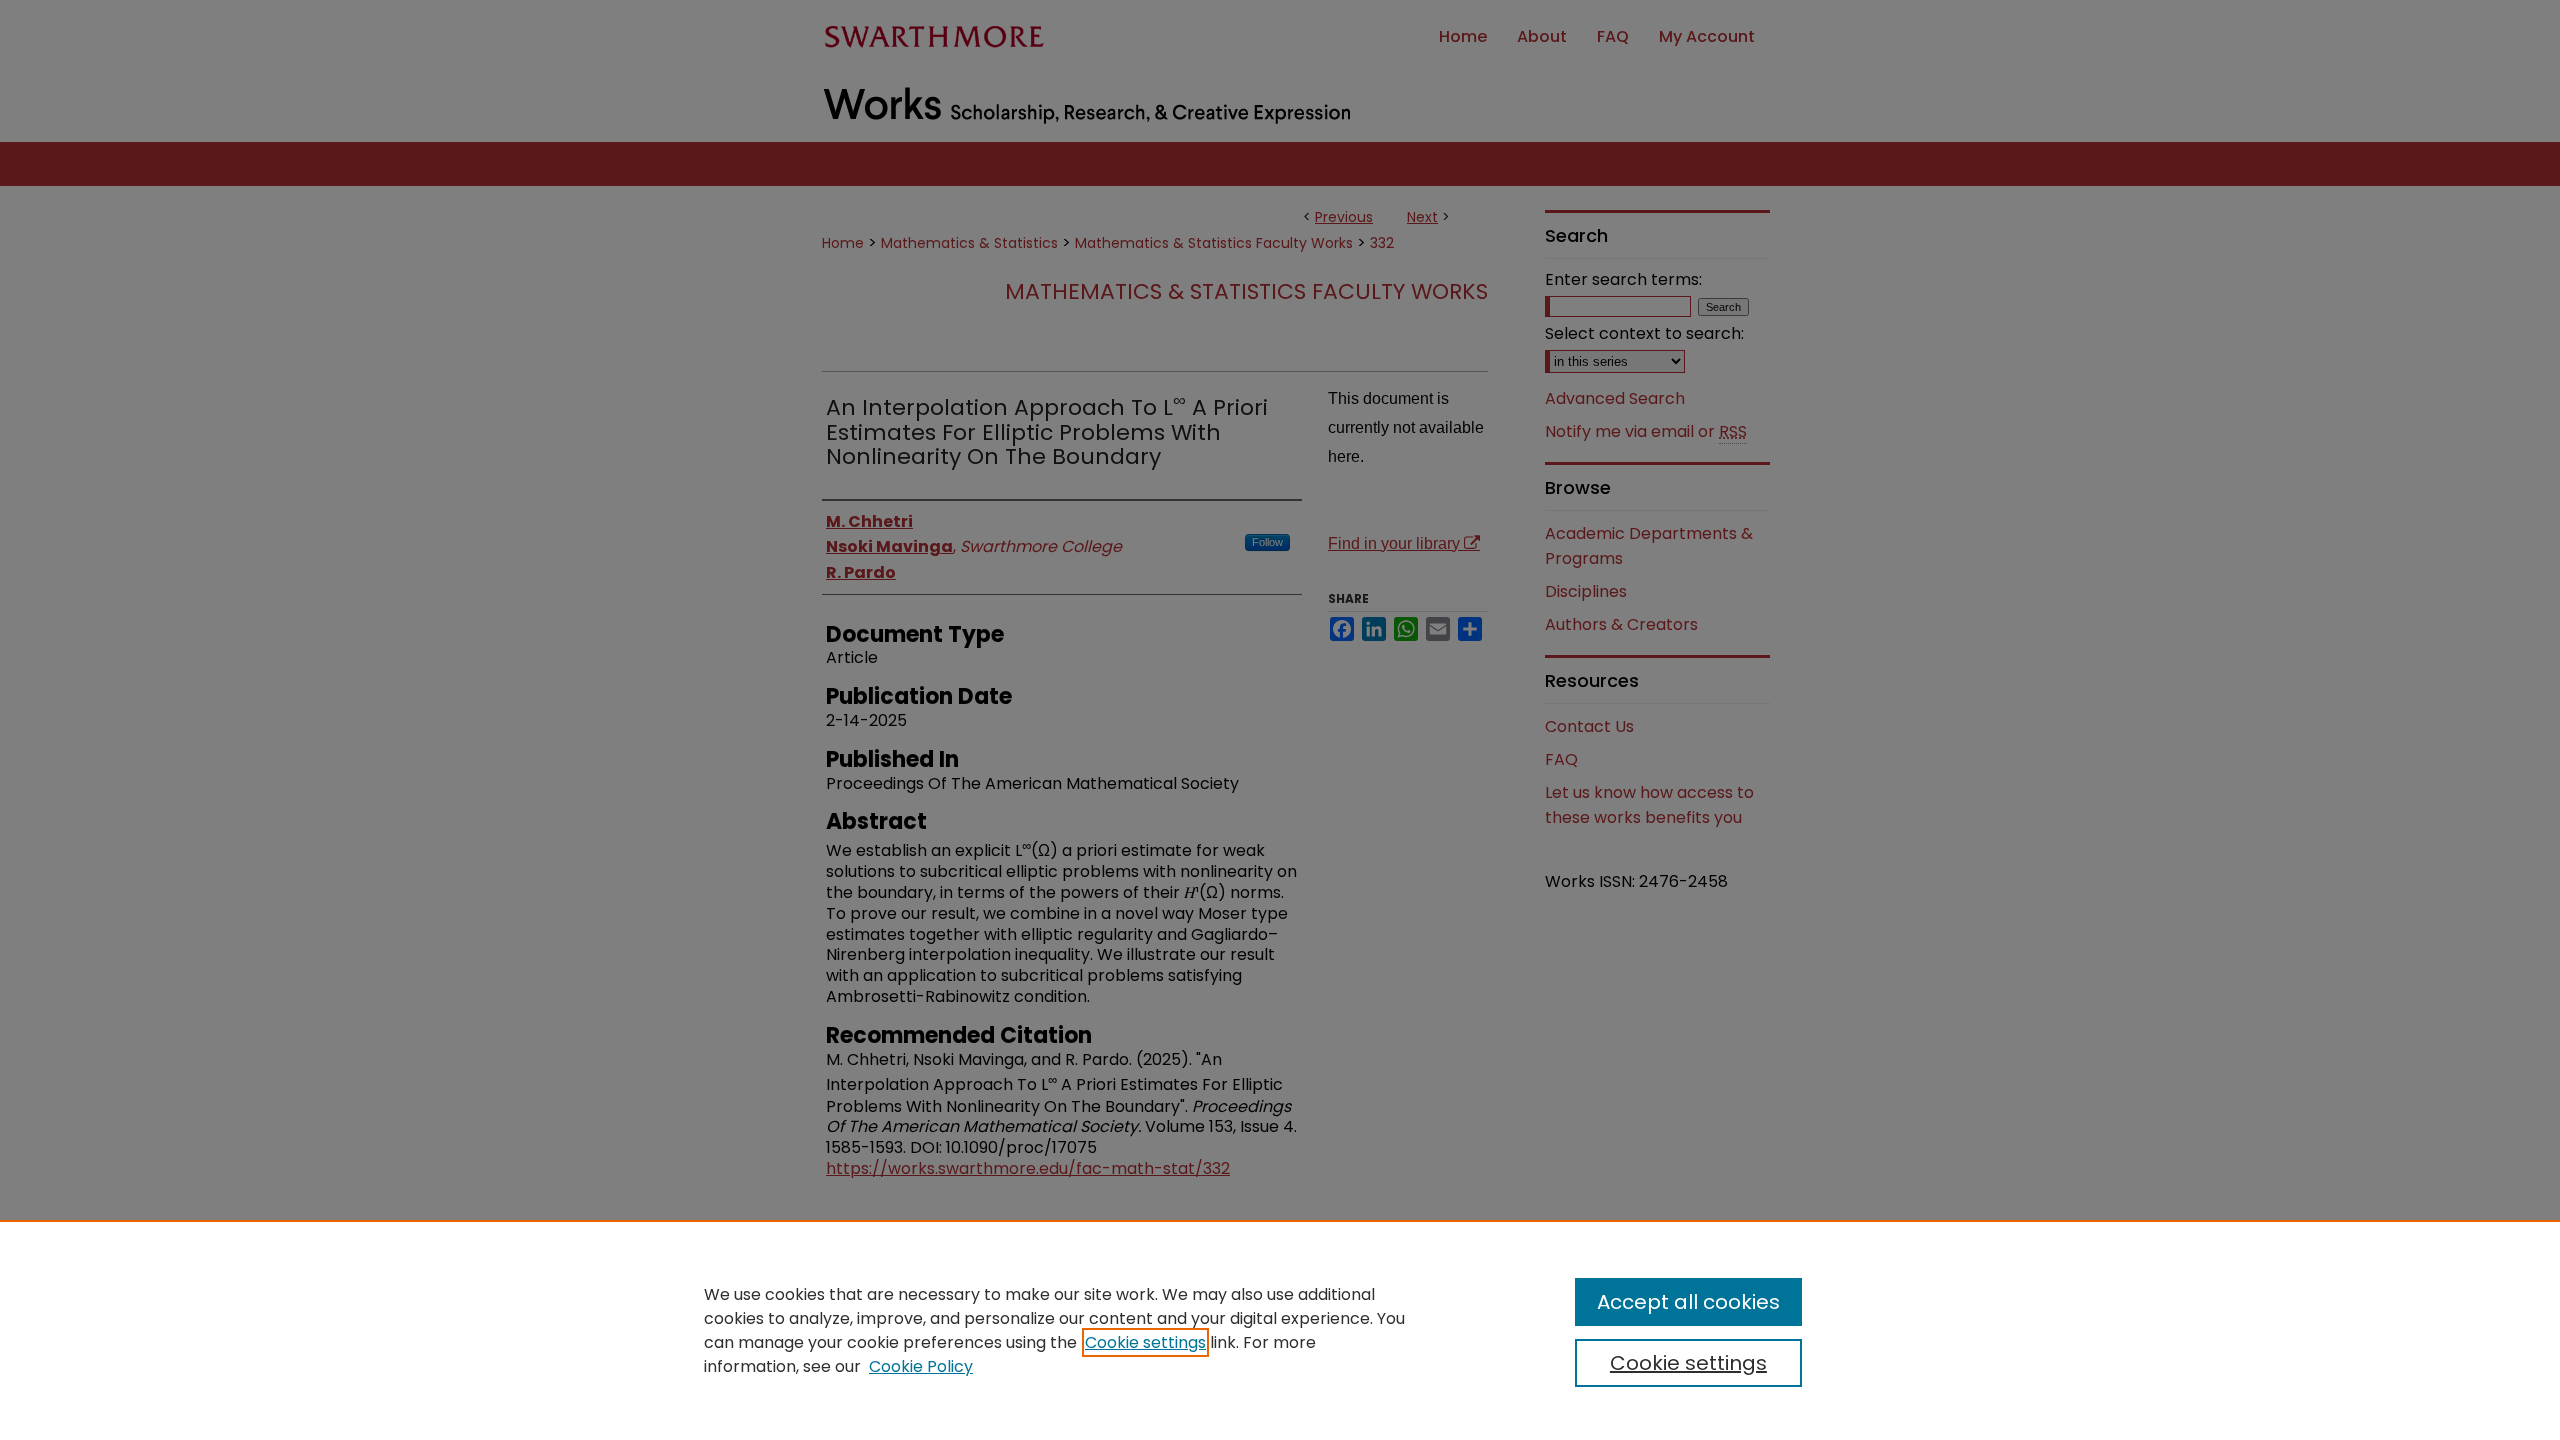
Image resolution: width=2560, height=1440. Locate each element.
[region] (1280, 1330)
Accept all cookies (1688, 1302)
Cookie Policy (921, 1366)
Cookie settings (1145, 1342)
